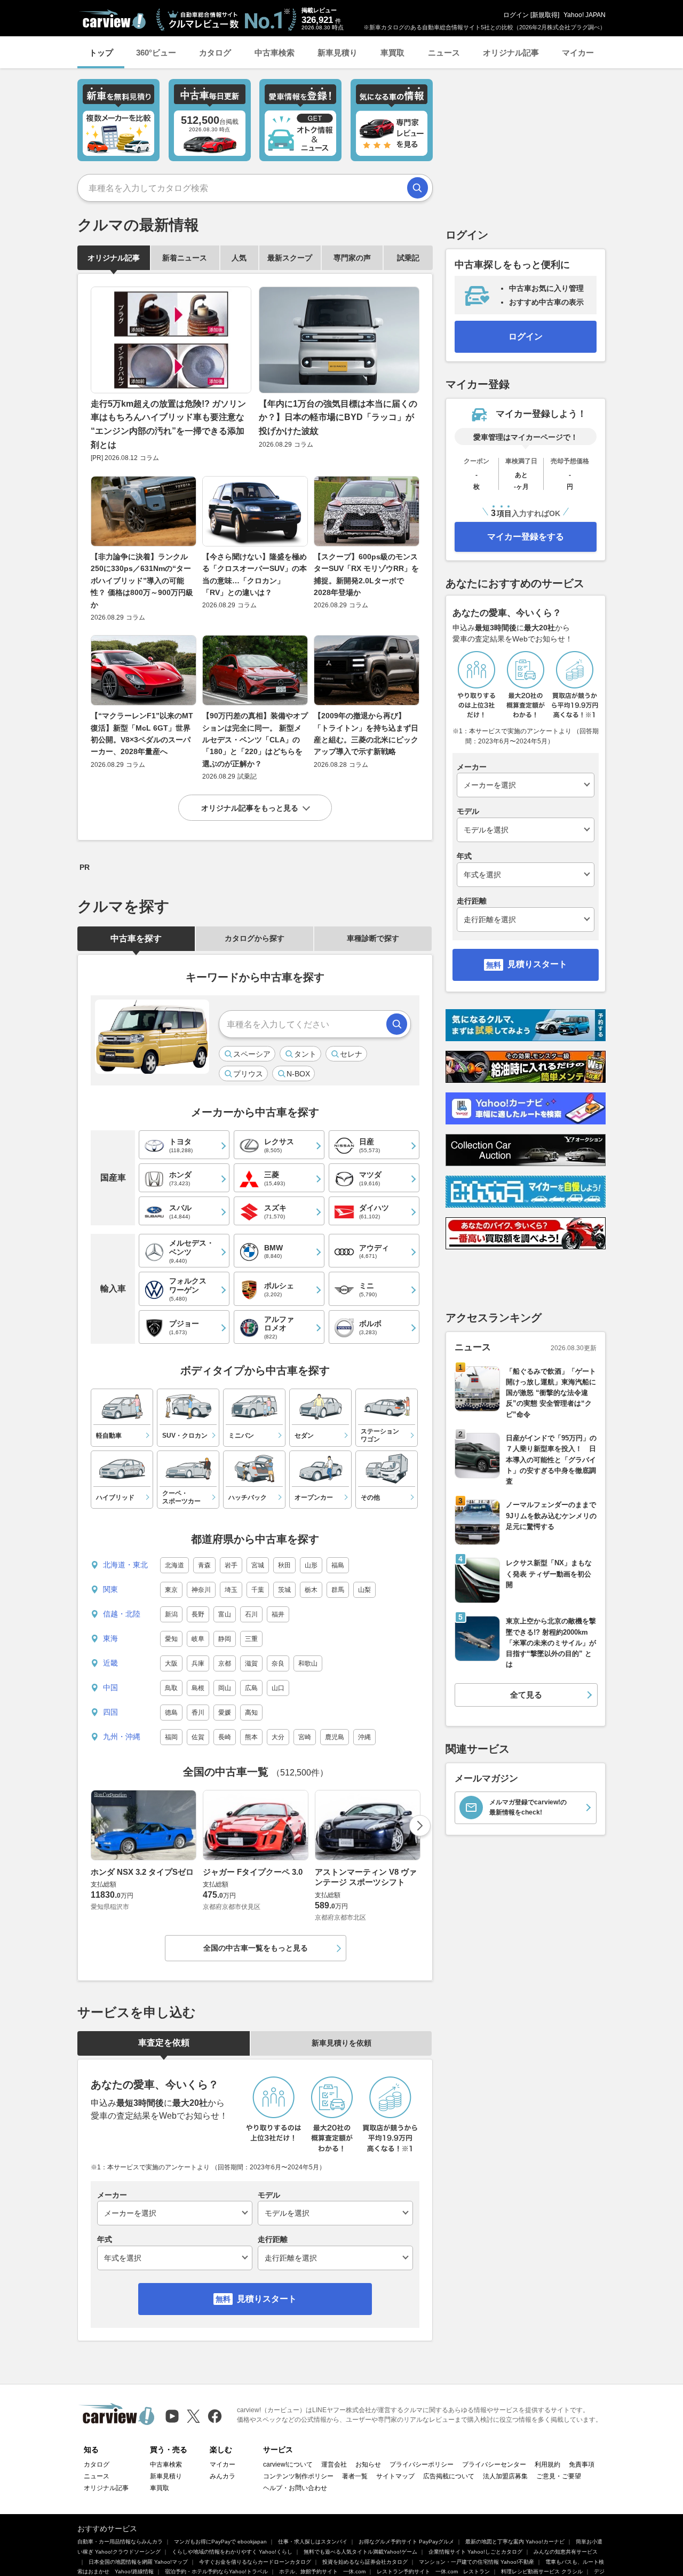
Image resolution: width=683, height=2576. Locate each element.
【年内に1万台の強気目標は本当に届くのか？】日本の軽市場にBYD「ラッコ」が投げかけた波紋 (338, 417)
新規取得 (545, 15)
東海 (110, 1638)
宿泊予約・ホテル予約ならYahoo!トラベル (216, 2571)
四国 (110, 1712)
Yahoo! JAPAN (585, 15)
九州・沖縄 (122, 1737)
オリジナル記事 (511, 53)
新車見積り (337, 53)
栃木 (311, 1590)
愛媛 (225, 1713)
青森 (204, 1565)
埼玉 (231, 1590)
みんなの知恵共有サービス (566, 2552)
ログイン (516, 15)
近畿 (110, 1663)
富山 (225, 1614)
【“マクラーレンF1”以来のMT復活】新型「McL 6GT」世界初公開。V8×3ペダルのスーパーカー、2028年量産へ (142, 734)
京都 (225, 1663)
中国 (110, 1687)
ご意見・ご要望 (559, 2476)
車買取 (392, 53)
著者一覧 (355, 2476)
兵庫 (198, 1663)
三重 (251, 1639)
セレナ (351, 1054)
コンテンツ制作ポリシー (298, 2476)
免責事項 (582, 2464)
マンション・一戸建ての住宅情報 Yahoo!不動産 (476, 2562)
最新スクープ (290, 258)
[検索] (418, 188)
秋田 (284, 1565)
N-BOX (298, 1074)
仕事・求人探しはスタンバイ (313, 2542)
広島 (251, 1688)
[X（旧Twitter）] (193, 2416)
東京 (171, 1590)
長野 (198, 1614)
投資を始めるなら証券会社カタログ (365, 2562)
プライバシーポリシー (422, 2464)
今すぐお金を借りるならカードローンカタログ (255, 2562)
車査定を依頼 (164, 2043)
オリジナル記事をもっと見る (250, 808)
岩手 (231, 1565)
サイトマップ (395, 2476)
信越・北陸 (122, 1614)
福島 (338, 1565)
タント (305, 1054)
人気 (239, 258)
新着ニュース (185, 258)
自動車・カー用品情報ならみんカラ (120, 2542)
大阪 (171, 1663)
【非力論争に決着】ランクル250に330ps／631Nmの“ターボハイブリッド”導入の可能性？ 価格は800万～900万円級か (142, 581)
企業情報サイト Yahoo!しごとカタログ (475, 2552)
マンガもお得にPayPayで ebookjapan (220, 2542)
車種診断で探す (373, 938)
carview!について (288, 2464)
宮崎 (305, 1737)
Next (420, 1826)
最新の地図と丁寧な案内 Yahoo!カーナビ (515, 2542)
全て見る (526, 1695)
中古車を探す (136, 938)
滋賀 (251, 1663)
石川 (251, 1614)
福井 (278, 1614)
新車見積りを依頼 (341, 2043)
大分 (278, 1737)
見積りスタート (267, 2299)
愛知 (171, 1639)
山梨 (364, 1590)
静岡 (225, 1639)
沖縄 (364, 1737)
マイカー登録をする (526, 537)
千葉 (258, 1590)
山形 (311, 1565)
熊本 (251, 1737)
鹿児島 (335, 1737)
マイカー (578, 53)
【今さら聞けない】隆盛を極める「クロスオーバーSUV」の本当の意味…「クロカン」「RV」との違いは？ (255, 574)
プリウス (248, 1074)
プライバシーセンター (494, 2464)
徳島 (171, 1713)
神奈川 (201, 1590)
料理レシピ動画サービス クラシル (542, 2571)
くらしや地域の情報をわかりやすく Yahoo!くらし (232, 2552)
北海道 (174, 1565)
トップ (101, 53)
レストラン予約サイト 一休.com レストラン (433, 2571)
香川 (198, 1713)
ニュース (444, 53)
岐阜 (198, 1639)
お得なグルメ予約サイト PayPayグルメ (406, 2542)
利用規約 (547, 2464)
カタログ (215, 53)
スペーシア (252, 1054)
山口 (278, 1688)
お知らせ (368, 2464)
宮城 (258, 1565)
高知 (251, 1713)
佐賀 (198, 1737)
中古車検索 (275, 53)
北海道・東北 (125, 1565)
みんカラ (223, 2476)
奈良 (278, 1663)
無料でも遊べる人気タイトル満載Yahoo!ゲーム (360, 2552)
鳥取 (171, 1688)
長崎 (225, 1737)
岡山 (225, 1688)
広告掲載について (449, 2476)
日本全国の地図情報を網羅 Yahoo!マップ (138, 2562)
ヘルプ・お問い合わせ (295, 2488)
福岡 (171, 1737)
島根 (198, 1688)
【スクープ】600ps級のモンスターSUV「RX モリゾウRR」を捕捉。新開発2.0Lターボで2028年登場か (366, 574)
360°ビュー (156, 53)
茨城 (284, 1590)
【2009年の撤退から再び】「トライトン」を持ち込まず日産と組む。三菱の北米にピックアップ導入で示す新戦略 (366, 734)
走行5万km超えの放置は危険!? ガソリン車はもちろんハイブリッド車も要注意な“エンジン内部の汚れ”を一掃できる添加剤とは (168, 424)
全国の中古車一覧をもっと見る (256, 1948)
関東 (110, 1589)
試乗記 (408, 258)
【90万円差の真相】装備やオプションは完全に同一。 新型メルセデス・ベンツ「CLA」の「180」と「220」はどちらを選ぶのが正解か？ (255, 740)
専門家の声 (352, 258)
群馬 (338, 1590)
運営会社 (334, 2464)
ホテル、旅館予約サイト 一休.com (322, 2571)
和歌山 (308, 1663)
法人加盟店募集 (505, 2476)
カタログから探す (255, 938)
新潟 (171, 1614)
